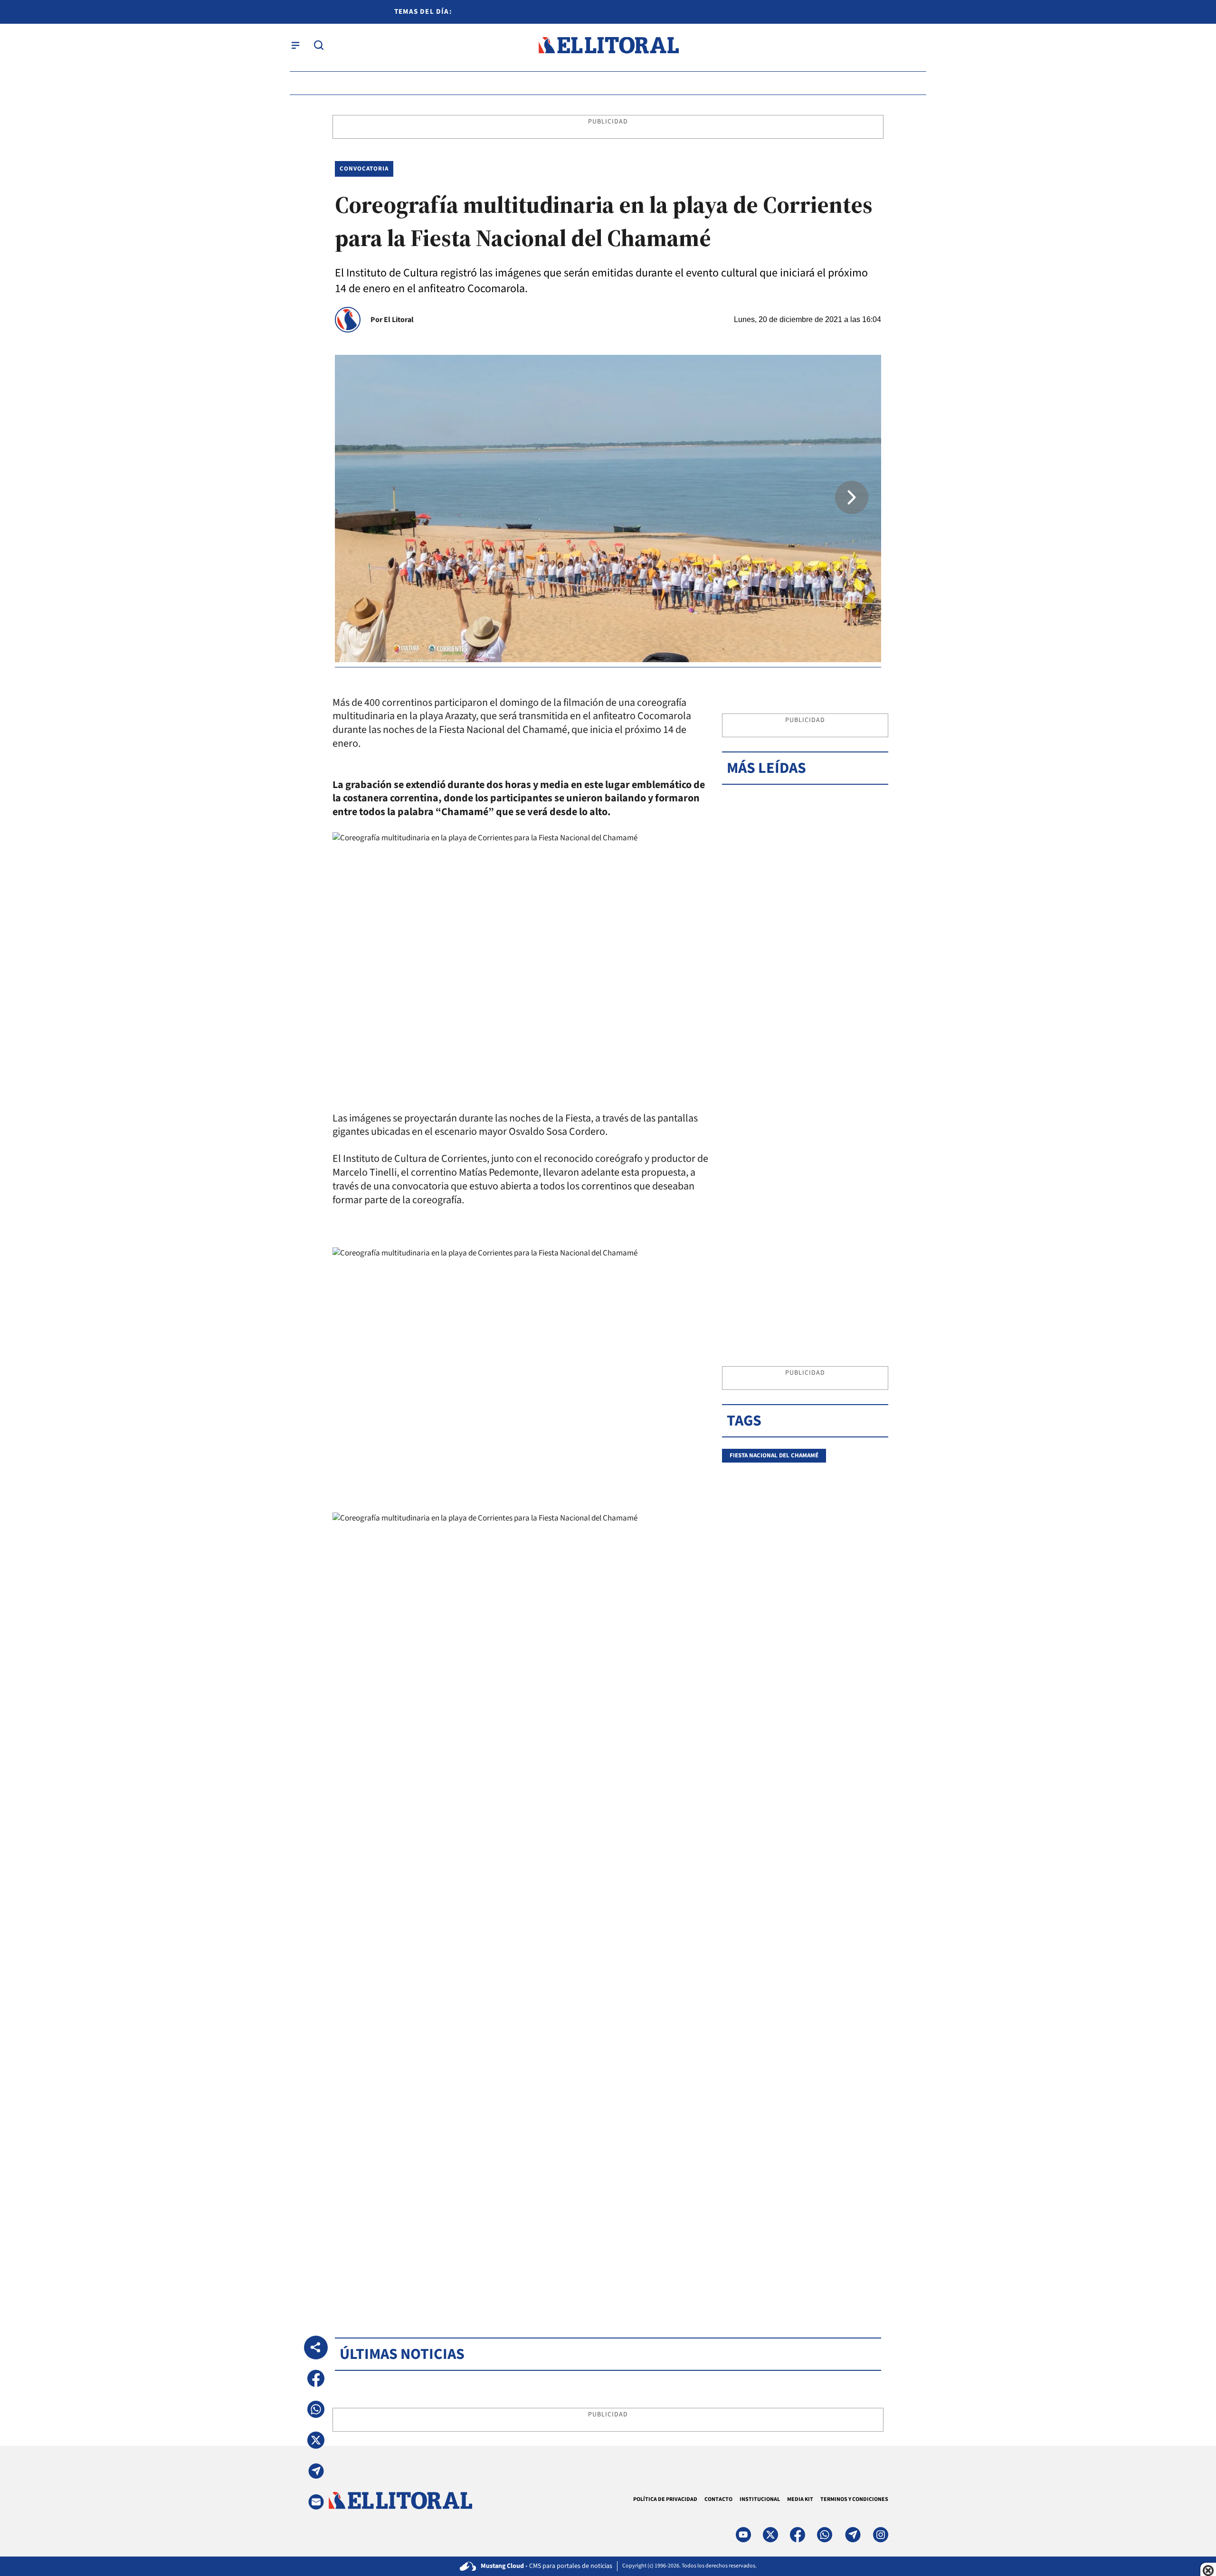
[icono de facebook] (798, 2535)
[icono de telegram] (853, 2535)
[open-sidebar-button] (295, 45)
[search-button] (319, 45)
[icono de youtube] (743, 2535)
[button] (852, 497)
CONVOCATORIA (364, 169)
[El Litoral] (608, 45)
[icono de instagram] (881, 2535)
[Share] (316, 2348)
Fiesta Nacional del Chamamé (774, 1455)
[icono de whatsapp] (825, 2535)
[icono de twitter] (770, 2535)
